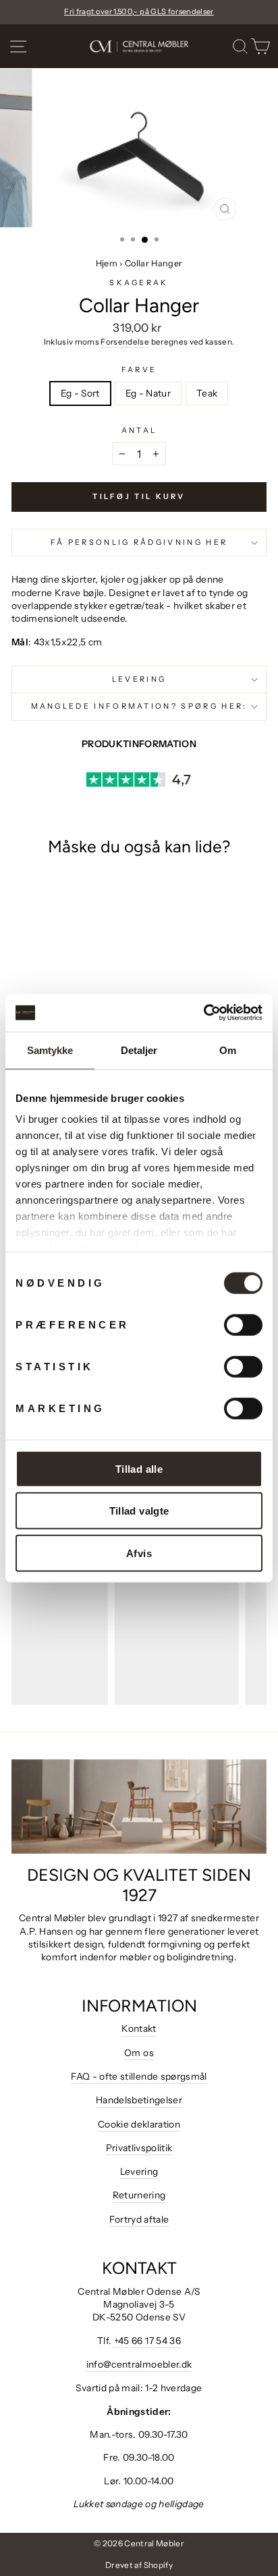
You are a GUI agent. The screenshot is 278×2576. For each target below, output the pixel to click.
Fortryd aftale (139, 2219)
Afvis (139, 1553)
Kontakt (139, 2028)
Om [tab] (228, 1050)
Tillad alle (139, 1468)
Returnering (139, 2195)
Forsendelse (125, 342)
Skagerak (139, 283)
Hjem (107, 263)
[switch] (243, 1324)
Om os (139, 2053)
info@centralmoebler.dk (139, 2364)
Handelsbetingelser (139, 2100)
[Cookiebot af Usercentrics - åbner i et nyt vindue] (203, 1013)
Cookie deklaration (139, 2124)
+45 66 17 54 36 (147, 2341)
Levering (139, 679)
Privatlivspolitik (139, 2148)
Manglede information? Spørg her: (139, 706)
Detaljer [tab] (139, 1050)
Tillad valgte (139, 1511)
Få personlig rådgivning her (139, 542)
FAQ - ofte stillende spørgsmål (139, 2076)
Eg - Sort (80, 393)
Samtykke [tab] (50, 1050)
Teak (207, 393)
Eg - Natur (148, 393)
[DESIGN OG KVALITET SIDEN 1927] (139, 1807)
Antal (139, 430)
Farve (139, 370)
